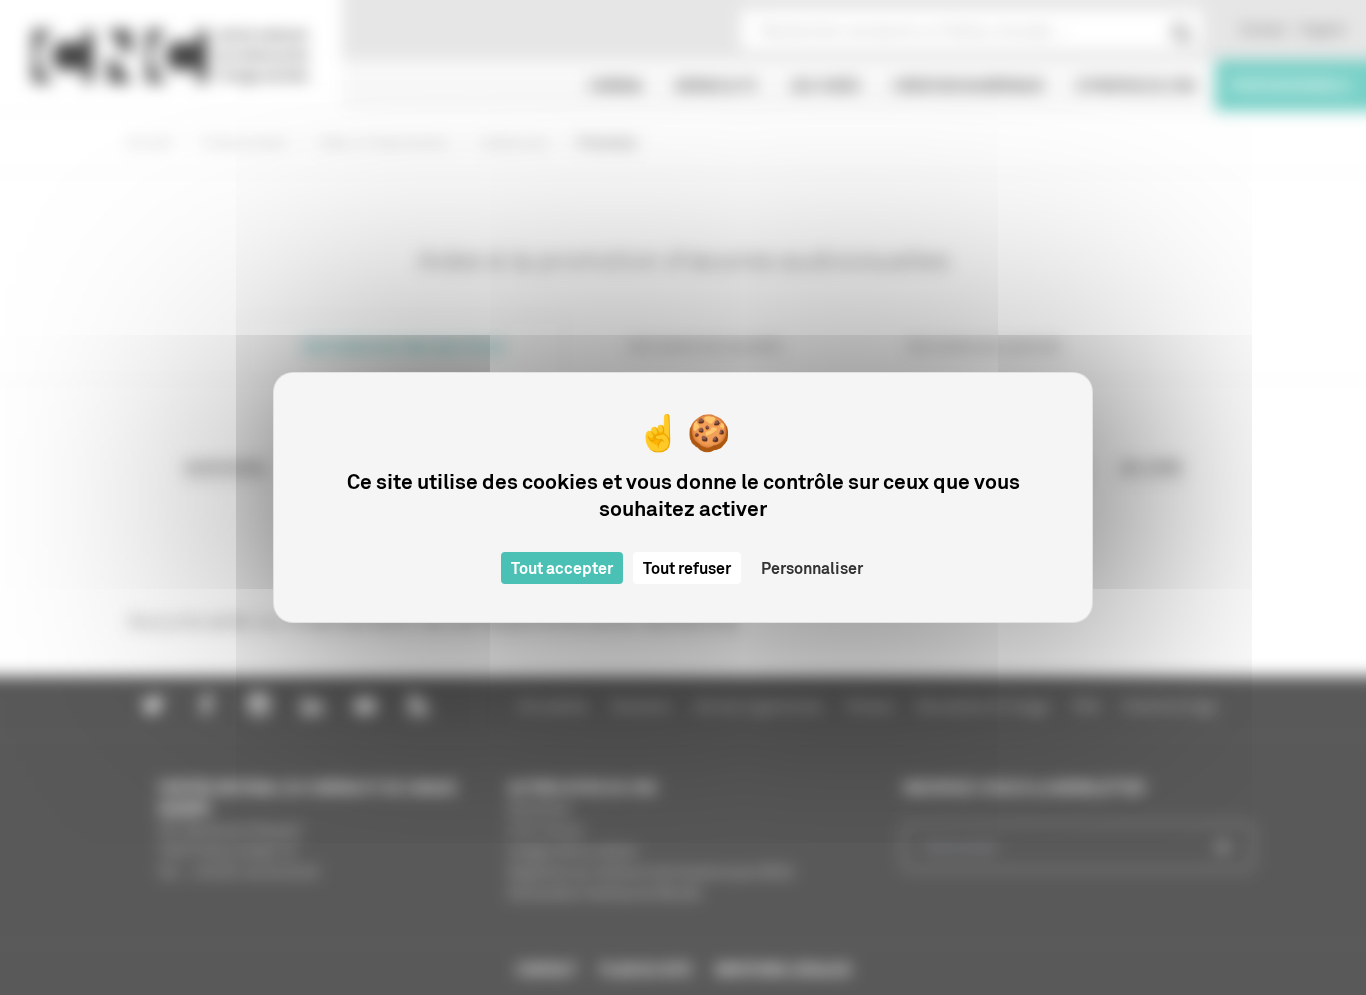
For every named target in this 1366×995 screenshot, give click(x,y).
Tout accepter (562, 568)
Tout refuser (687, 568)
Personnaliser (812, 568)
